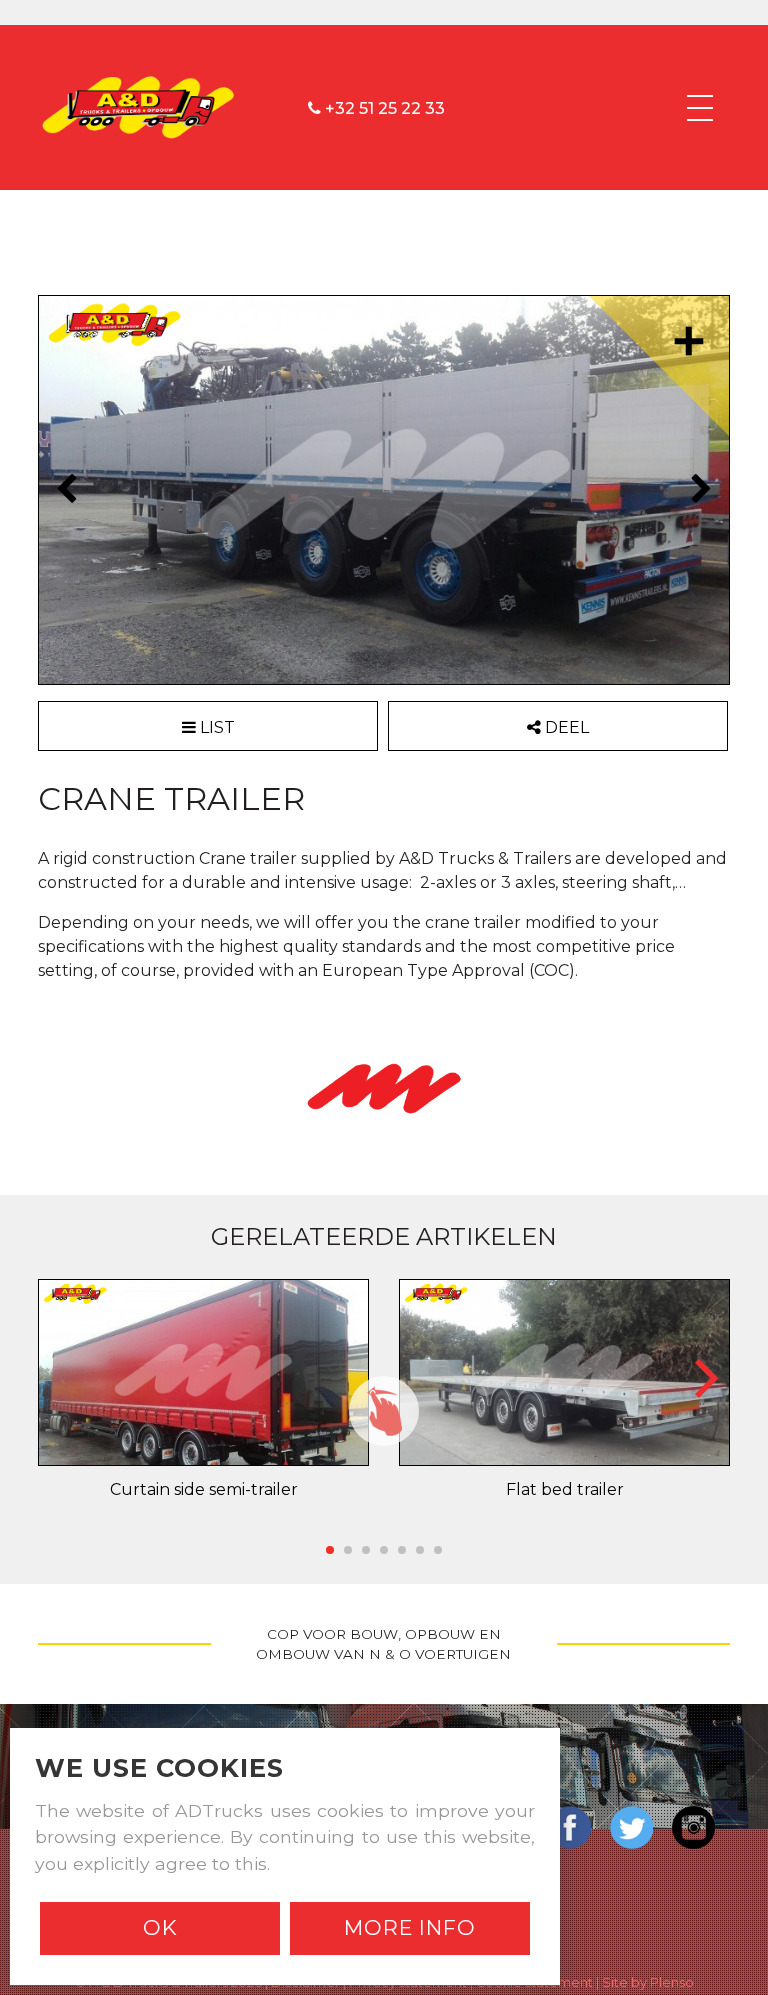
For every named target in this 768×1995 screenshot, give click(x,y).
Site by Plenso (648, 1982)
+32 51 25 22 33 (383, 107)
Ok (160, 1927)
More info (410, 1927)
